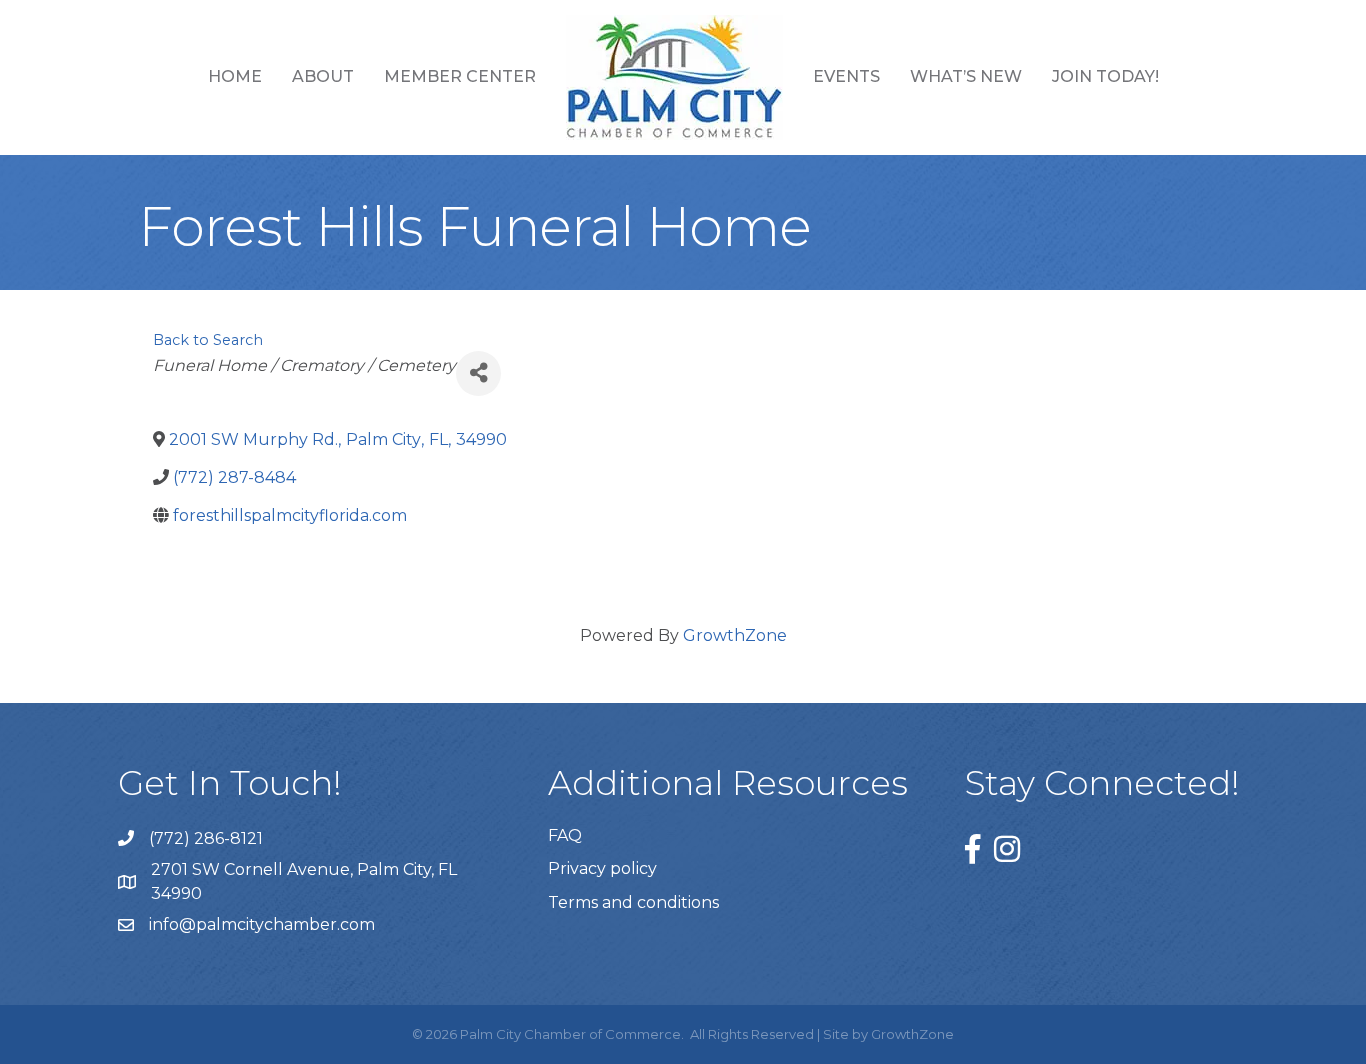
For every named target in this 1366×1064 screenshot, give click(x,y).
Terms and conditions (633, 902)
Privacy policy (602, 868)
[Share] (478, 373)
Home (235, 76)
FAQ (565, 835)
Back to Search (208, 340)
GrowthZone (735, 635)
